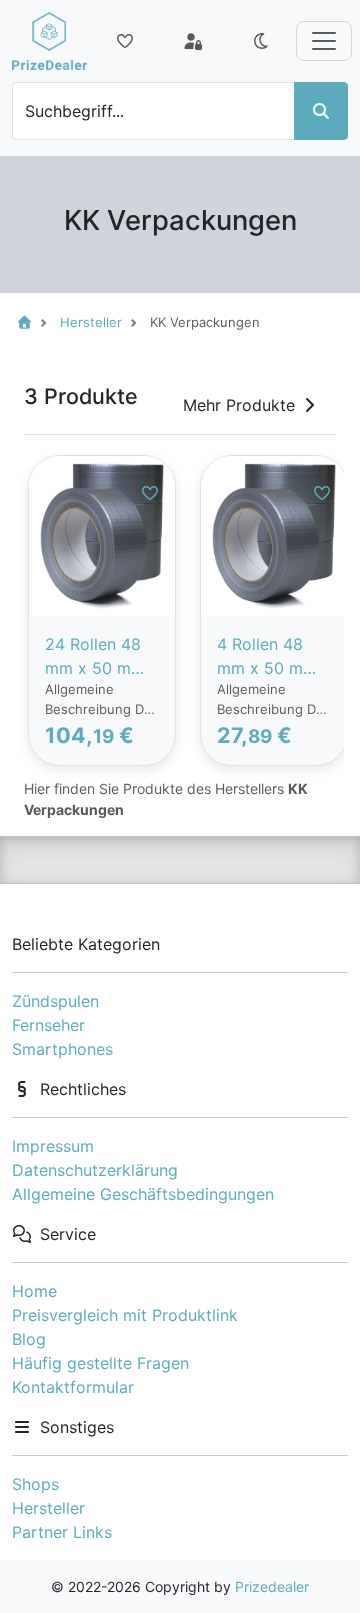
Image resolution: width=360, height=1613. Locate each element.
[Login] (193, 41)
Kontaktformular (73, 1387)
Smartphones (62, 1049)
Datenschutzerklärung (95, 1170)
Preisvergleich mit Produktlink (125, 1315)
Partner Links (62, 1532)
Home (34, 1291)
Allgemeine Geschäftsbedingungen (143, 1194)
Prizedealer (272, 1586)
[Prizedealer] (49, 41)
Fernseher (48, 1025)
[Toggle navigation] (324, 41)
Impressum (53, 1146)
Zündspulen (55, 1001)
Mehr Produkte (239, 405)
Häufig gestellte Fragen (100, 1363)
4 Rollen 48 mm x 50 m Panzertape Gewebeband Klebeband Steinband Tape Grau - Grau (267, 657)
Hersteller (48, 1508)
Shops (35, 1484)
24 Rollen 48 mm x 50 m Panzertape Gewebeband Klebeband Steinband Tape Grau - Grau (95, 657)
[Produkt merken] (150, 493)
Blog (29, 1339)
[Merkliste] (125, 41)
